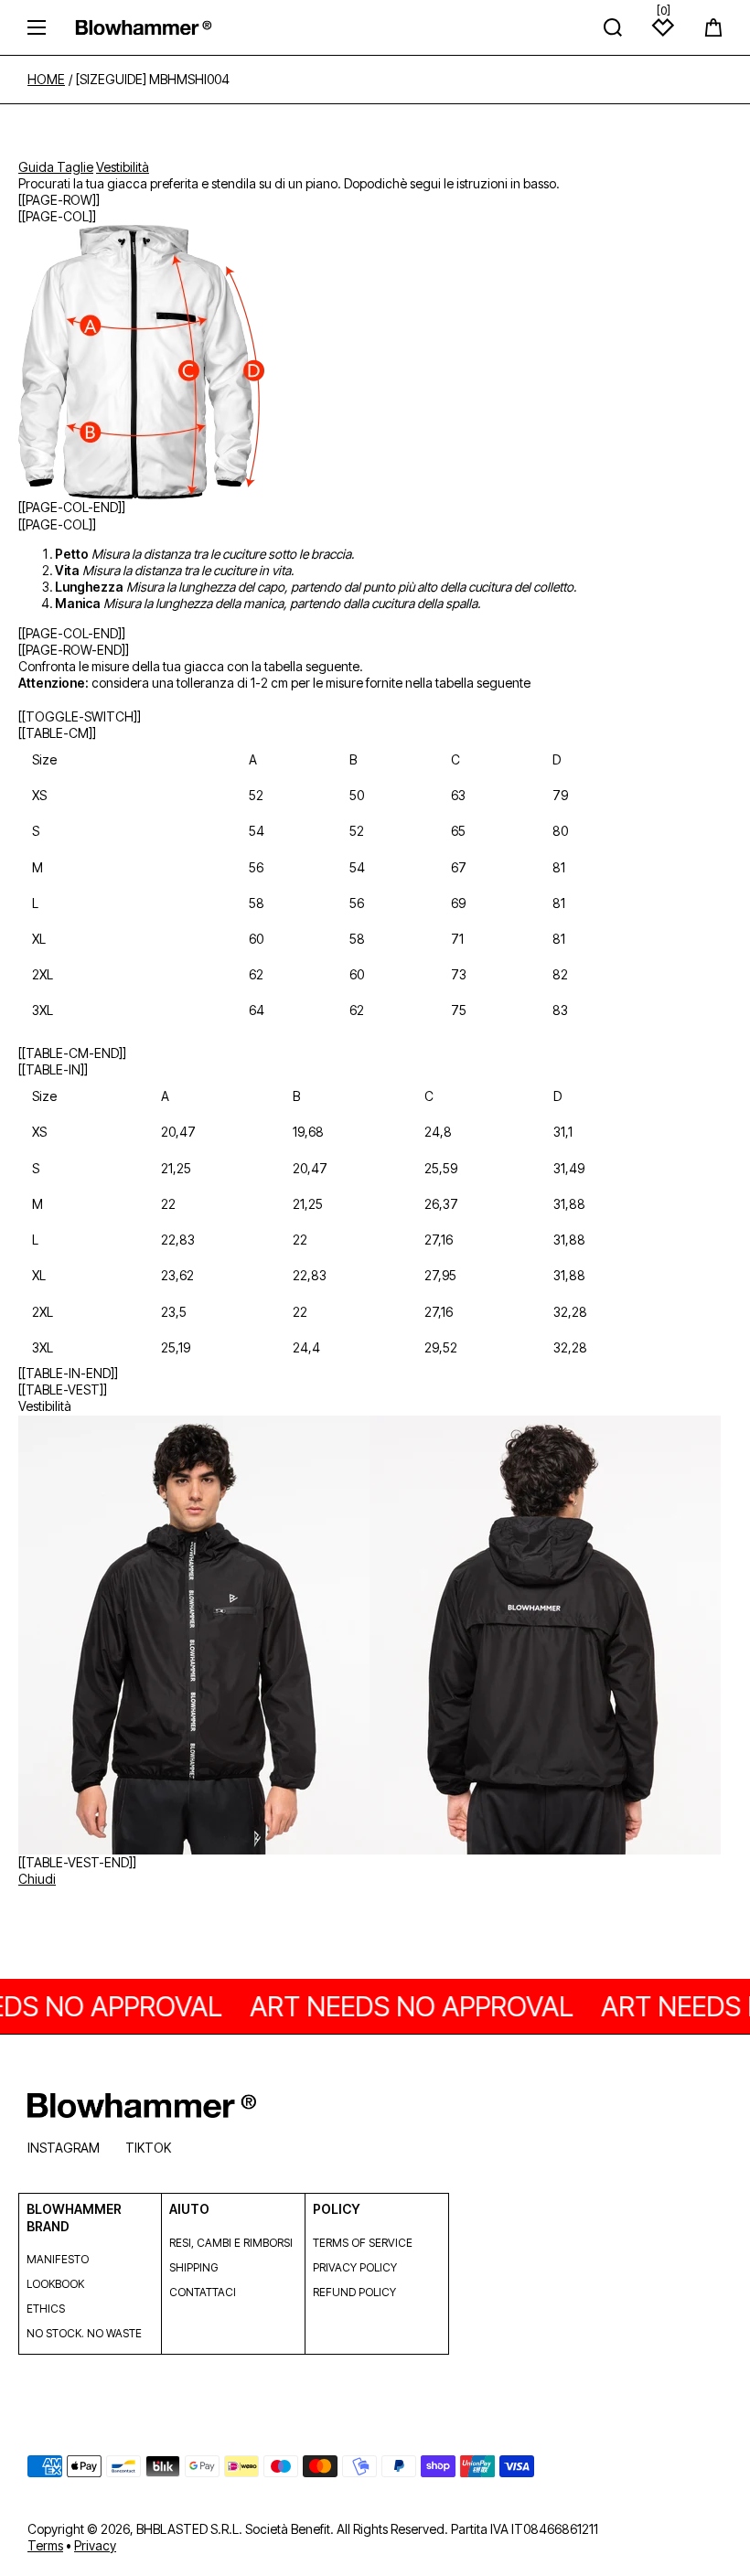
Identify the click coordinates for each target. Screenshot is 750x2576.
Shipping (193, 2267)
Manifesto (58, 2259)
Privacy (95, 2545)
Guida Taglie (56, 167)
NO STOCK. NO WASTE (84, 2333)
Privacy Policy (355, 2267)
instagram (64, 2148)
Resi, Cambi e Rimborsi (231, 2243)
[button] (713, 27)
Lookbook (55, 2284)
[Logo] (144, 27)
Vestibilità (123, 167)
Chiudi (37, 1879)
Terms (45, 2545)
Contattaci (203, 2292)
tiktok (148, 2148)
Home (46, 80)
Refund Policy (354, 2292)
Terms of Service (363, 2243)
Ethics (46, 2309)
